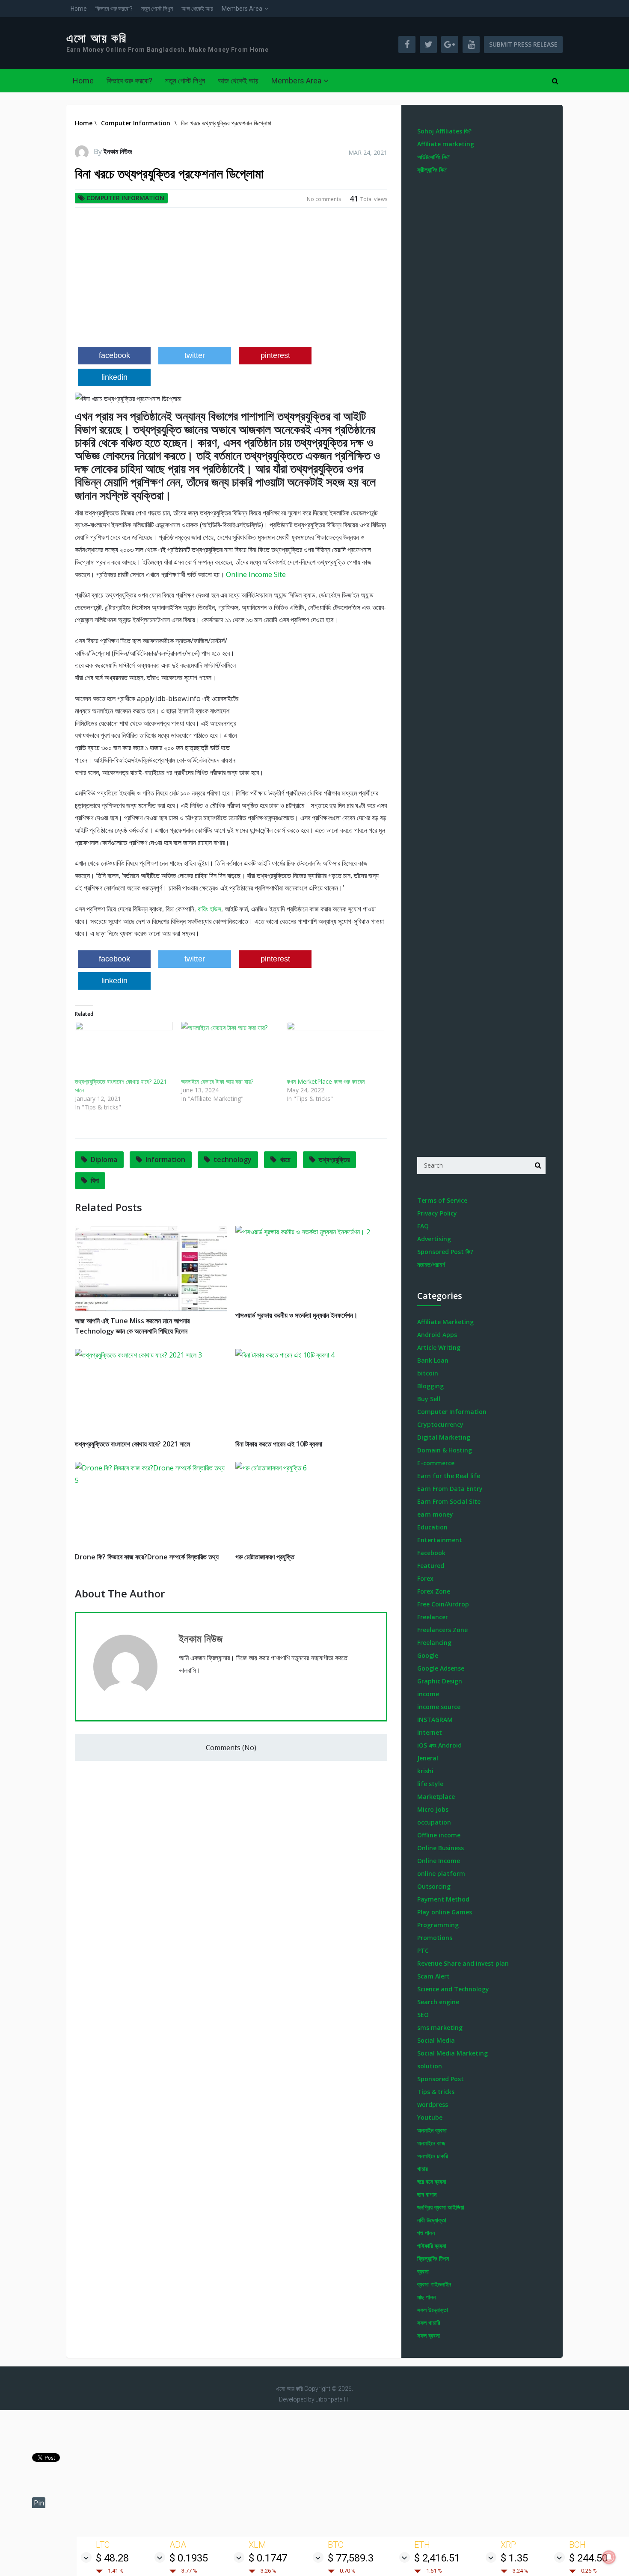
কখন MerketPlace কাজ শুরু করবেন (326, 1081)
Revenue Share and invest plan (463, 1963)
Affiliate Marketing (445, 1322)
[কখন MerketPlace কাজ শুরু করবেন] (335, 1050)
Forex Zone (434, 1591)
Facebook (431, 1553)
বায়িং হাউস (209, 909)
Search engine (438, 2002)
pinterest (275, 355)
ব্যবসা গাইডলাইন (434, 2284)
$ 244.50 (588, 2558)
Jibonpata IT (332, 2399)
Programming (438, 1925)
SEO (423, 2015)
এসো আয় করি (97, 38)
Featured (431, 1566)
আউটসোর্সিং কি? (433, 157)
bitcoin (428, 1373)
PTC (423, 1950)
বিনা (95, 1180)
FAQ (423, 1226)
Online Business (441, 1848)
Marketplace (436, 1797)
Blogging (430, 1386)
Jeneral (428, 1758)
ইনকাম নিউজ (118, 151)
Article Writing (439, 1347)
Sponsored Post (441, 2079)
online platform (441, 1874)
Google (428, 1655)
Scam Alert (433, 1976)
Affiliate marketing (446, 144)
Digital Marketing (444, 1437)
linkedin (114, 377)
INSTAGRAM (435, 1720)
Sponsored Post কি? (445, 1252)
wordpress (433, 2104)
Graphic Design (440, 1681)
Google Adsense (441, 1668)
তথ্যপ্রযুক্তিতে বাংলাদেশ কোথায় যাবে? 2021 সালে (132, 1444)
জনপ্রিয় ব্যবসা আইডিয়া (441, 2207)
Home (79, 9)
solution (430, 2066)
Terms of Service (442, 1200)
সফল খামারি (429, 2323)
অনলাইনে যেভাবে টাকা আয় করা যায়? (217, 1081)
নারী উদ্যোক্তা (432, 2220)
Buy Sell (429, 1399)
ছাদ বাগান (427, 2194)
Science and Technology (453, 1989)
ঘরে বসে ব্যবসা (432, 2181)
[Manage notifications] (609, 2557)
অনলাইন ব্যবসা (432, 2130)
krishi (425, 1771)
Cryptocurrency (440, 1424)
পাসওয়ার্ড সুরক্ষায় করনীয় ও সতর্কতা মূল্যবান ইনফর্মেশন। (297, 1315)
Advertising (434, 1239)
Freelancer (433, 1617)
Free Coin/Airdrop (443, 1604)
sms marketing (440, 2027)
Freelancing (434, 1643)
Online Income (439, 1861)
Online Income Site (256, 574)
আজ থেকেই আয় (197, 9)
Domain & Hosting (445, 1450)
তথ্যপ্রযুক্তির (334, 1159)
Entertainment (440, 1540)
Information (165, 1159)
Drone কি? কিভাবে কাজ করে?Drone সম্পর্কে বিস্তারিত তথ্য (147, 1557)
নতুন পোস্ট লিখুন (157, 9)
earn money (435, 1514)
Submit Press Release (523, 44)
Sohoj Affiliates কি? (444, 131)
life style (430, 1784)
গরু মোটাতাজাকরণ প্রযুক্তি (265, 1557)
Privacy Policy (437, 1213)
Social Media (436, 2040)
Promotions (435, 1938)
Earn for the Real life (449, 1476)
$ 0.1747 (268, 2558)
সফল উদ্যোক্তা (433, 2310)
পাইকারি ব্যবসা (432, 2246)
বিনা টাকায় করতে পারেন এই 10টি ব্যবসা (279, 1444)
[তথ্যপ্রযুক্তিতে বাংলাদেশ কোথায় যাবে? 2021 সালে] (124, 1050)
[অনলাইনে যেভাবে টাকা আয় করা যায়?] (230, 1050)
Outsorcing (434, 1886)
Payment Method (443, 1899)
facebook (114, 355)
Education (432, 1527)
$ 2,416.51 (437, 2558)
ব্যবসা (423, 2271)
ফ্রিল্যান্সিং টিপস (433, 2258)
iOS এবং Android (439, 1745)
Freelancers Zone (442, 1630)
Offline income (439, 1835)
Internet (430, 1732)
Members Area (242, 9)
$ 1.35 (514, 2558)
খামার (423, 2169)
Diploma (104, 1159)
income (428, 1694)
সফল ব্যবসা (429, 2335)
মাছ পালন (426, 2297)
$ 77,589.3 (351, 2558)
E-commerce (436, 1463)
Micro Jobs (433, 1809)
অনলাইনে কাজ (431, 2143)
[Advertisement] (231, 281)
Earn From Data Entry (450, 1489)
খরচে (285, 1159)
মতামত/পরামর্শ (431, 1264)
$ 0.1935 (189, 2558)
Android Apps (437, 1335)
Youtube (430, 2117)
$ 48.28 (112, 2558)
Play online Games (445, 1912)
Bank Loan (433, 1360)
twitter (195, 355)
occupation (434, 1822)
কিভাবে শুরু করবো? (114, 9)
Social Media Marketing (452, 2053)
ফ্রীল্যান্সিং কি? (432, 170)
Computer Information (125, 198)
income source (439, 1707)
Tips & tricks (436, 2092)
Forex (425, 1578)
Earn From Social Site (449, 1501)
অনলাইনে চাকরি (433, 2156)
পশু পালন (426, 2233)
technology (233, 1159)
